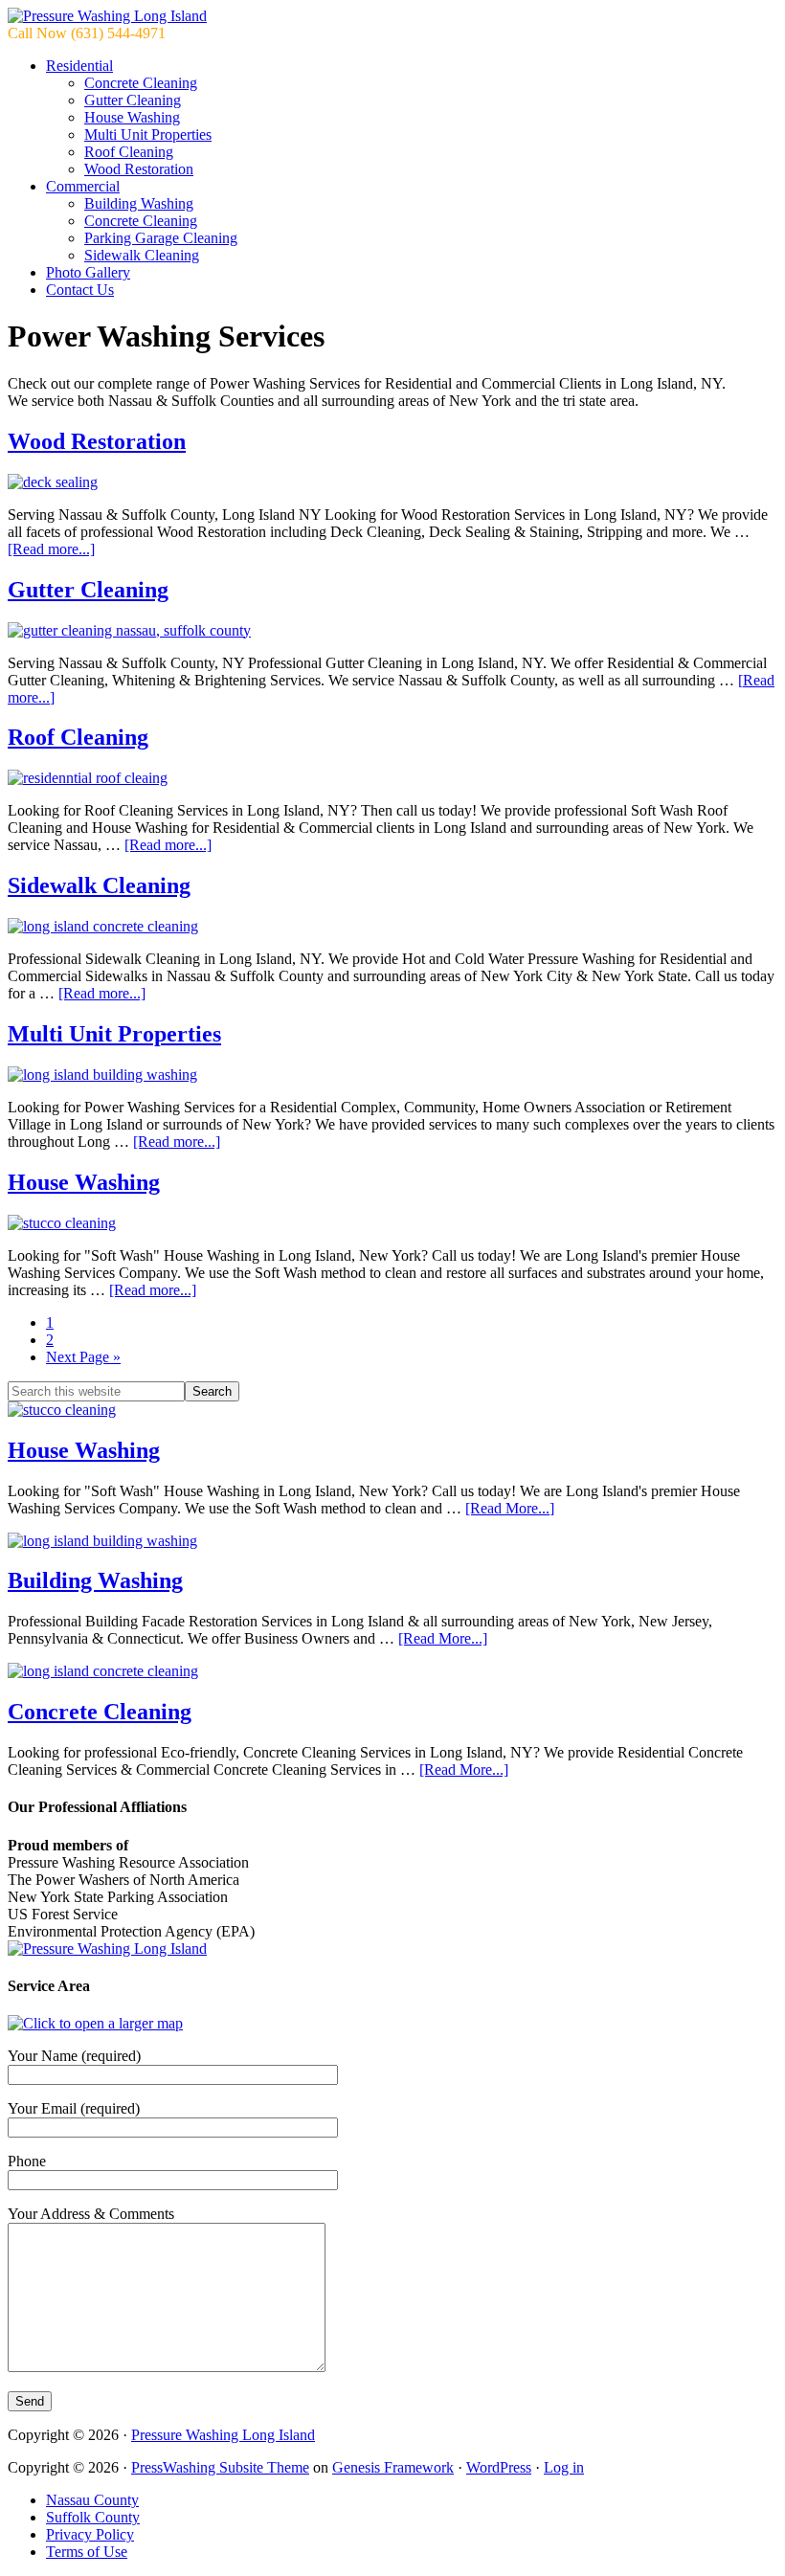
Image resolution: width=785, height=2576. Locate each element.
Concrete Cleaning (100, 1712)
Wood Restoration (97, 441)
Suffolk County (93, 2517)
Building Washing (95, 1580)
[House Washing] (62, 1410)
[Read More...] (510, 1508)
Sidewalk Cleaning (99, 885)
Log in (564, 2467)
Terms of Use (87, 2552)
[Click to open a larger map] (95, 2023)
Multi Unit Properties (114, 1034)
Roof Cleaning (78, 737)
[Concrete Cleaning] (103, 1671)
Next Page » (83, 1357)
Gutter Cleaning (88, 590)
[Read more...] (51, 549)
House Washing (84, 1182)
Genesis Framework (393, 2467)
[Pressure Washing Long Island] (107, 16)
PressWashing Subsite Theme (220, 2467)
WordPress (499, 2467)
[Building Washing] (102, 1541)
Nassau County (92, 2500)
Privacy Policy (90, 2534)
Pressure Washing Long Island (223, 2435)
